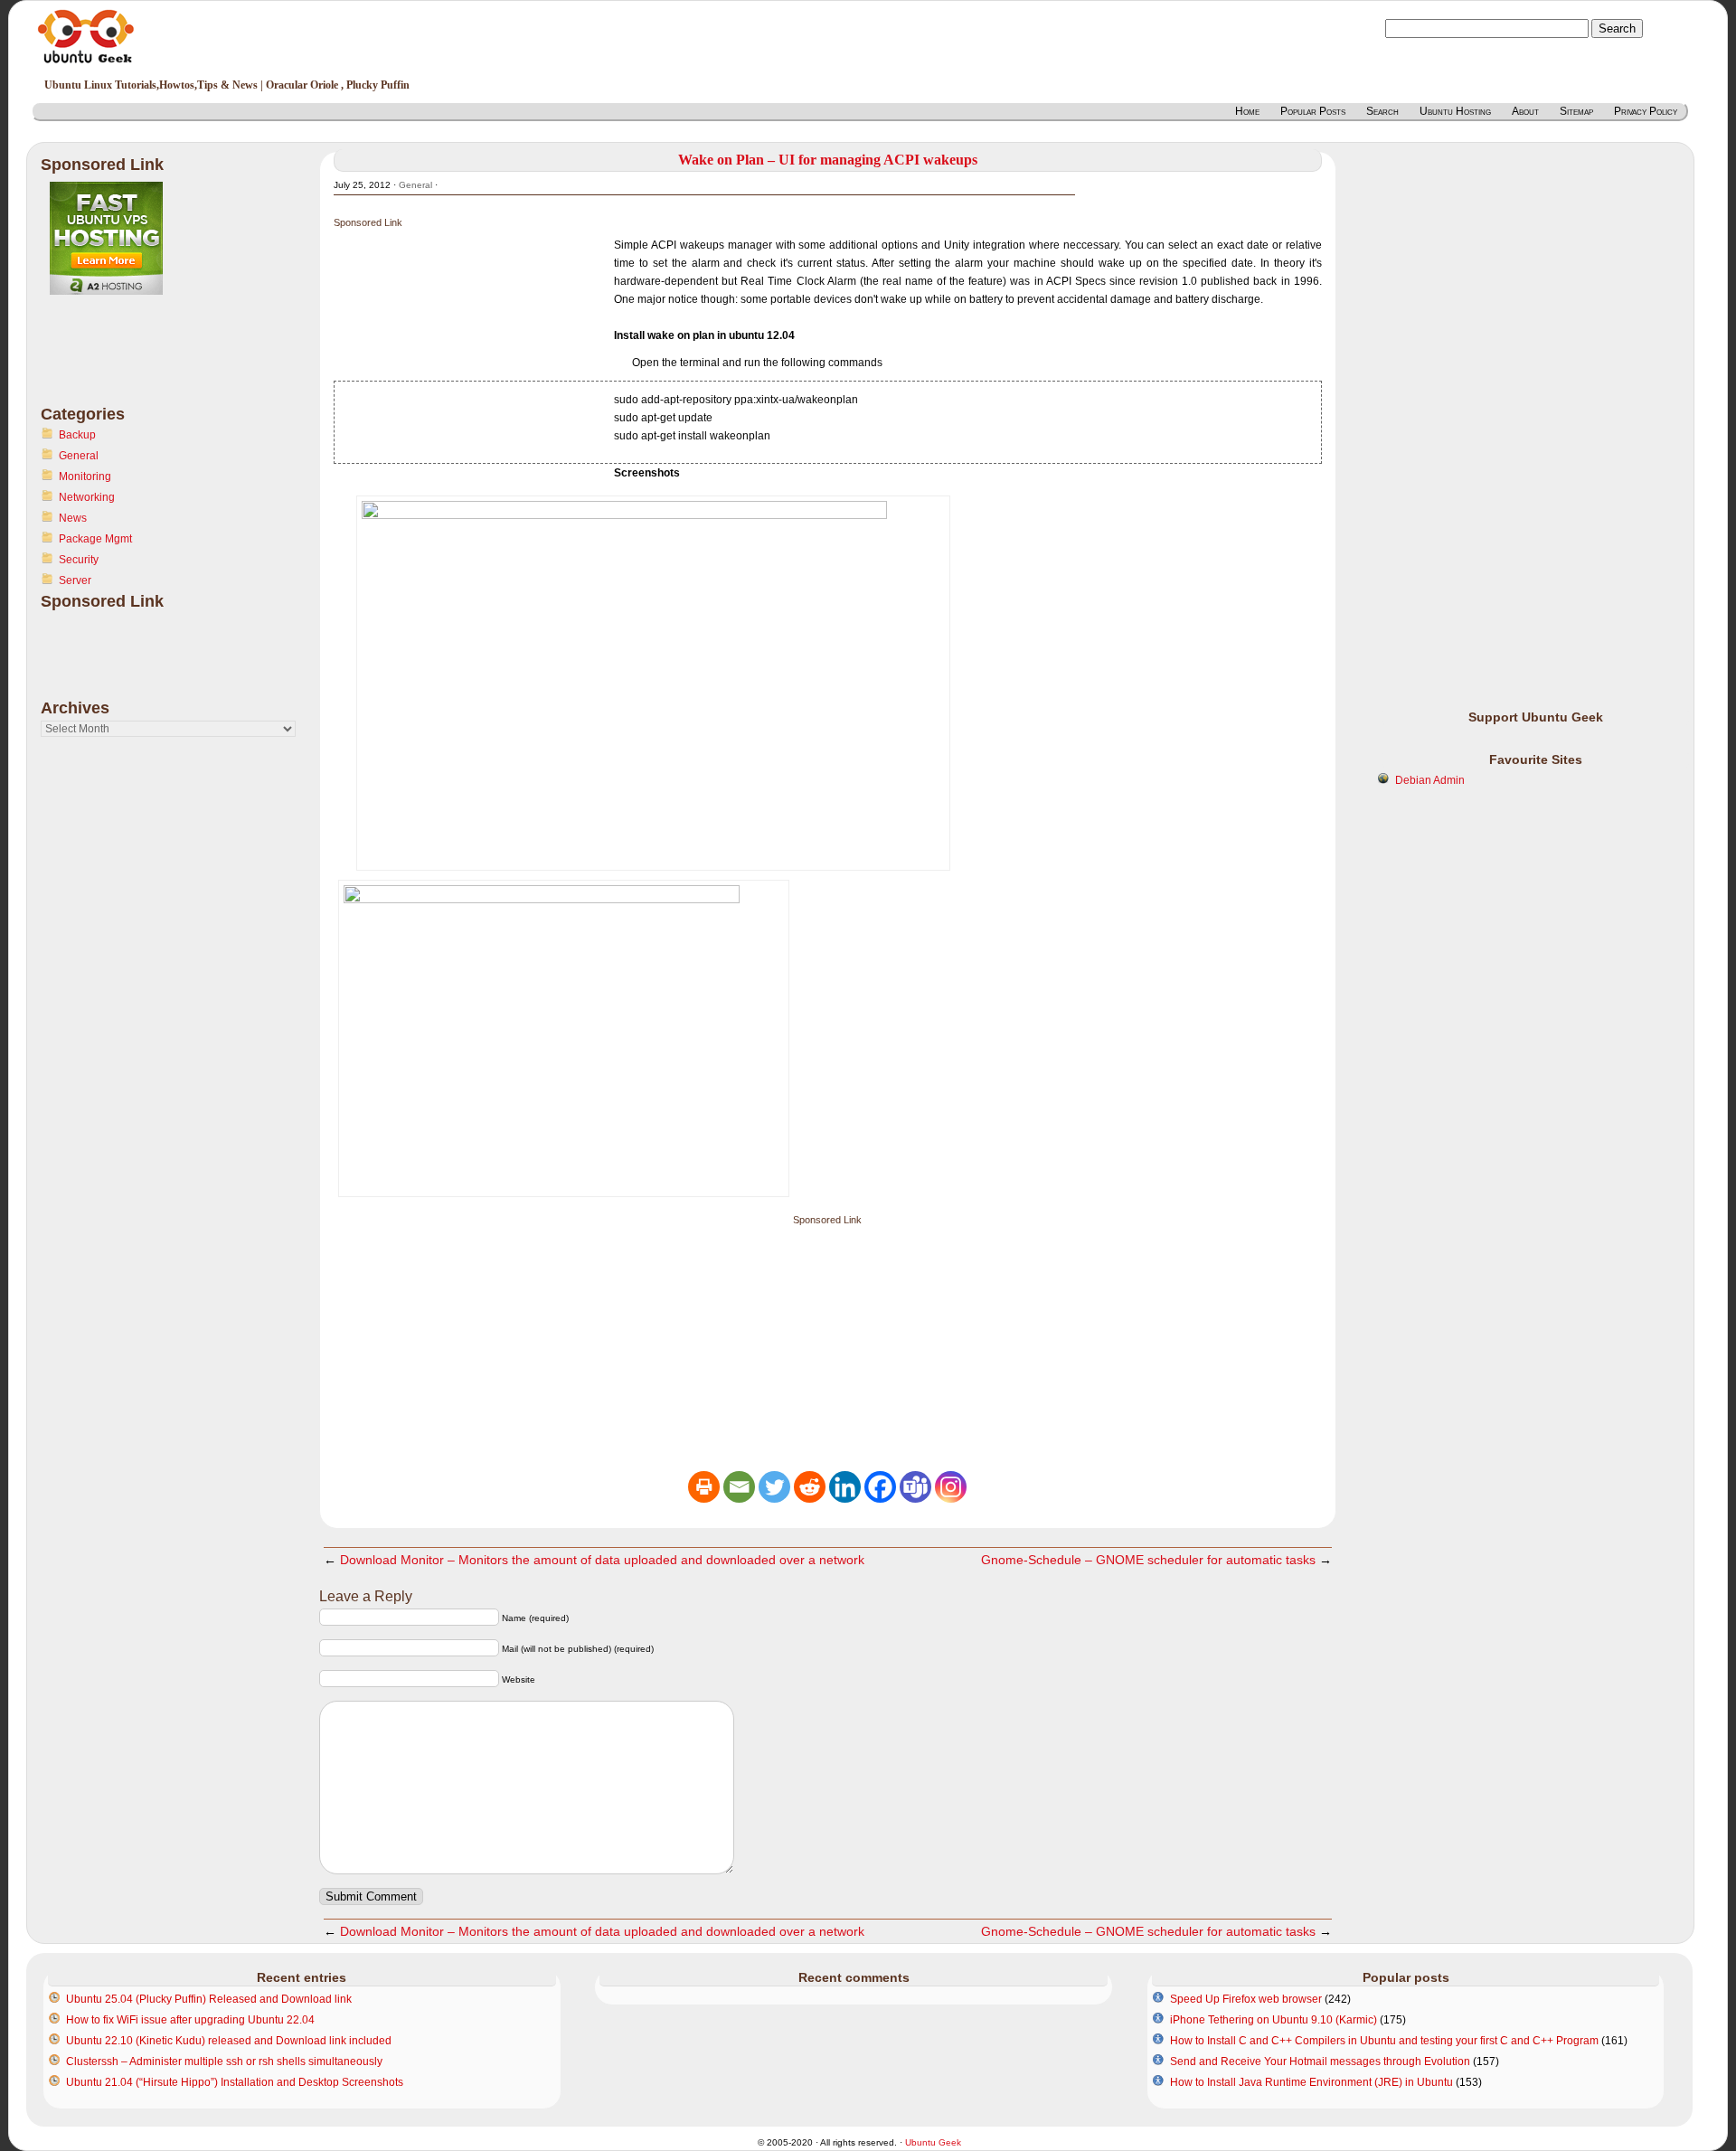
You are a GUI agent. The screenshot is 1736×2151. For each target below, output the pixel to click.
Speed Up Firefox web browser (1246, 1999)
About (1525, 111)
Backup (77, 435)
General (79, 456)
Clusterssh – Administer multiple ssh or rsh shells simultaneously (224, 2061)
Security (79, 560)
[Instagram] (951, 1487)
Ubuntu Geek (933, 2142)
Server (75, 580)
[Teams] (915, 1487)
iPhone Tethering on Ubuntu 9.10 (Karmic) (1274, 2020)
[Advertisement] (113, 361)
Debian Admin (1430, 780)
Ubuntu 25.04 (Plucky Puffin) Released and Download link (209, 1999)
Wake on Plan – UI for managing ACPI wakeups (828, 160)
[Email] (739, 1487)
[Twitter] (774, 1487)
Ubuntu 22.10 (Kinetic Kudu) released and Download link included (229, 2041)
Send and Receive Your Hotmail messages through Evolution (1320, 2061)
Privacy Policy (1646, 111)
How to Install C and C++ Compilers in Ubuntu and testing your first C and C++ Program (1384, 2041)
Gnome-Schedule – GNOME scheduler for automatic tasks (1148, 1560)
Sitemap (1576, 111)
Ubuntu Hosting (1455, 111)
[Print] (704, 1487)
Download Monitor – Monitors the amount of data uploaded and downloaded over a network (602, 1560)
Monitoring (85, 476)
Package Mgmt (95, 539)
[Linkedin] (845, 1487)
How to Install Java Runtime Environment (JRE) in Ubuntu (1311, 2082)
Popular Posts (1313, 111)
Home (1247, 111)
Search (1382, 111)
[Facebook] (880, 1487)
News (73, 518)
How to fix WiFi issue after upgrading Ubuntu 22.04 (190, 2020)
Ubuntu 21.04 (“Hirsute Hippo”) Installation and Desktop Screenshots (235, 2082)
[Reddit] (810, 1487)
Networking (87, 497)
